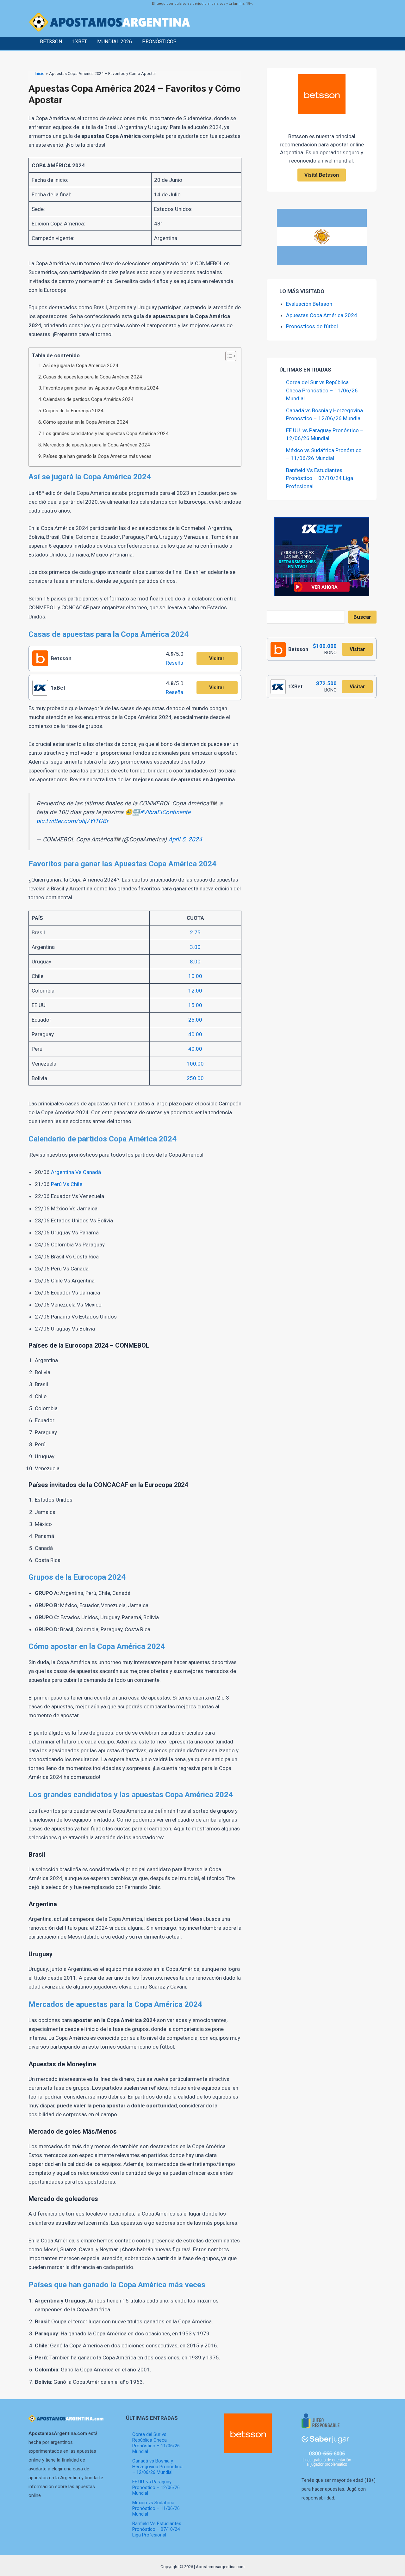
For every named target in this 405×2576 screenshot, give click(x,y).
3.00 (195, 947)
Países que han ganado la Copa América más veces (97, 456)
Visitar (217, 658)
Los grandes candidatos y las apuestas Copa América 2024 (106, 433)
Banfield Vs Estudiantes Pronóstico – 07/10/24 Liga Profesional (320, 478)
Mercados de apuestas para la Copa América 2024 (97, 445)
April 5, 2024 (185, 839)
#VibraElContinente (165, 812)
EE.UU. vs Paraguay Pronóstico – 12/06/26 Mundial (156, 2487)
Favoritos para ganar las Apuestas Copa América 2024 (101, 388)
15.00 (195, 1005)
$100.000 (325, 646)
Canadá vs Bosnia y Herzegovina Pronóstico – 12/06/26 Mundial (157, 2467)
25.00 (195, 1020)
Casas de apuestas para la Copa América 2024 (93, 377)
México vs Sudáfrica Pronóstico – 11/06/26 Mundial (156, 2508)
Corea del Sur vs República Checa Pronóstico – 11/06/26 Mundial (322, 390)
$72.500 (326, 683)
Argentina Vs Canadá (76, 1172)
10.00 (195, 976)
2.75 (195, 932)
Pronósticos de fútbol (312, 326)
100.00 (195, 1064)
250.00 (195, 1078)
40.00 (195, 1034)
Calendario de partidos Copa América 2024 (88, 399)
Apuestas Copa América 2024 (322, 315)
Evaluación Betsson (309, 304)
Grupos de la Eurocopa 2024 (73, 411)
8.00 (195, 962)
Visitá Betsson (322, 175)
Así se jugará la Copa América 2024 (81, 366)
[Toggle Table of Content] (228, 356)
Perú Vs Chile (67, 1184)
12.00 (195, 991)
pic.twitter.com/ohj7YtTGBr (72, 821)
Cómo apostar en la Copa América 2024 (86, 422)
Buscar (362, 617)
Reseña (174, 663)
